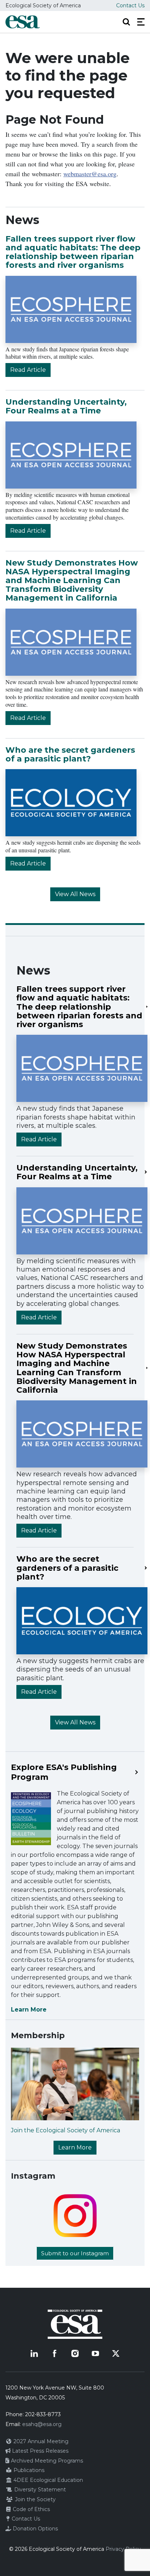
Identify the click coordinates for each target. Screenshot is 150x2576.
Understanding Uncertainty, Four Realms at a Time (66, 406)
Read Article (28, 370)
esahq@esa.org (42, 2424)
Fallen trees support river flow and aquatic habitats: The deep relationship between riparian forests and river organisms (73, 252)
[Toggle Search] (126, 22)
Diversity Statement (39, 2490)
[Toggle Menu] (141, 22)
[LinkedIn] (34, 2353)
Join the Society (35, 2499)
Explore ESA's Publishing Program (64, 1772)
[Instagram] (75, 2353)
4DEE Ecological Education (48, 2480)
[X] (116, 2353)
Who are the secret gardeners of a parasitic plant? (70, 754)
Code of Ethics (31, 2509)
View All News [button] (75, 894)
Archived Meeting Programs (46, 2461)
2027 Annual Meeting (40, 2441)
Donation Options (35, 2529)
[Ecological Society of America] (23, 22)
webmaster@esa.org (90, 174)
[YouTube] (95, 2353)
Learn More (29, 2010)
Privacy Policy (123, 2549)
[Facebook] (55, 2353)
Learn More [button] (75, 2147)
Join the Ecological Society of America (66, 2130)
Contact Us (130, 5)
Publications (28, 2470)
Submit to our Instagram (75, 2253)
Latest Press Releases (40, 2451)
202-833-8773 (43, 2414)
